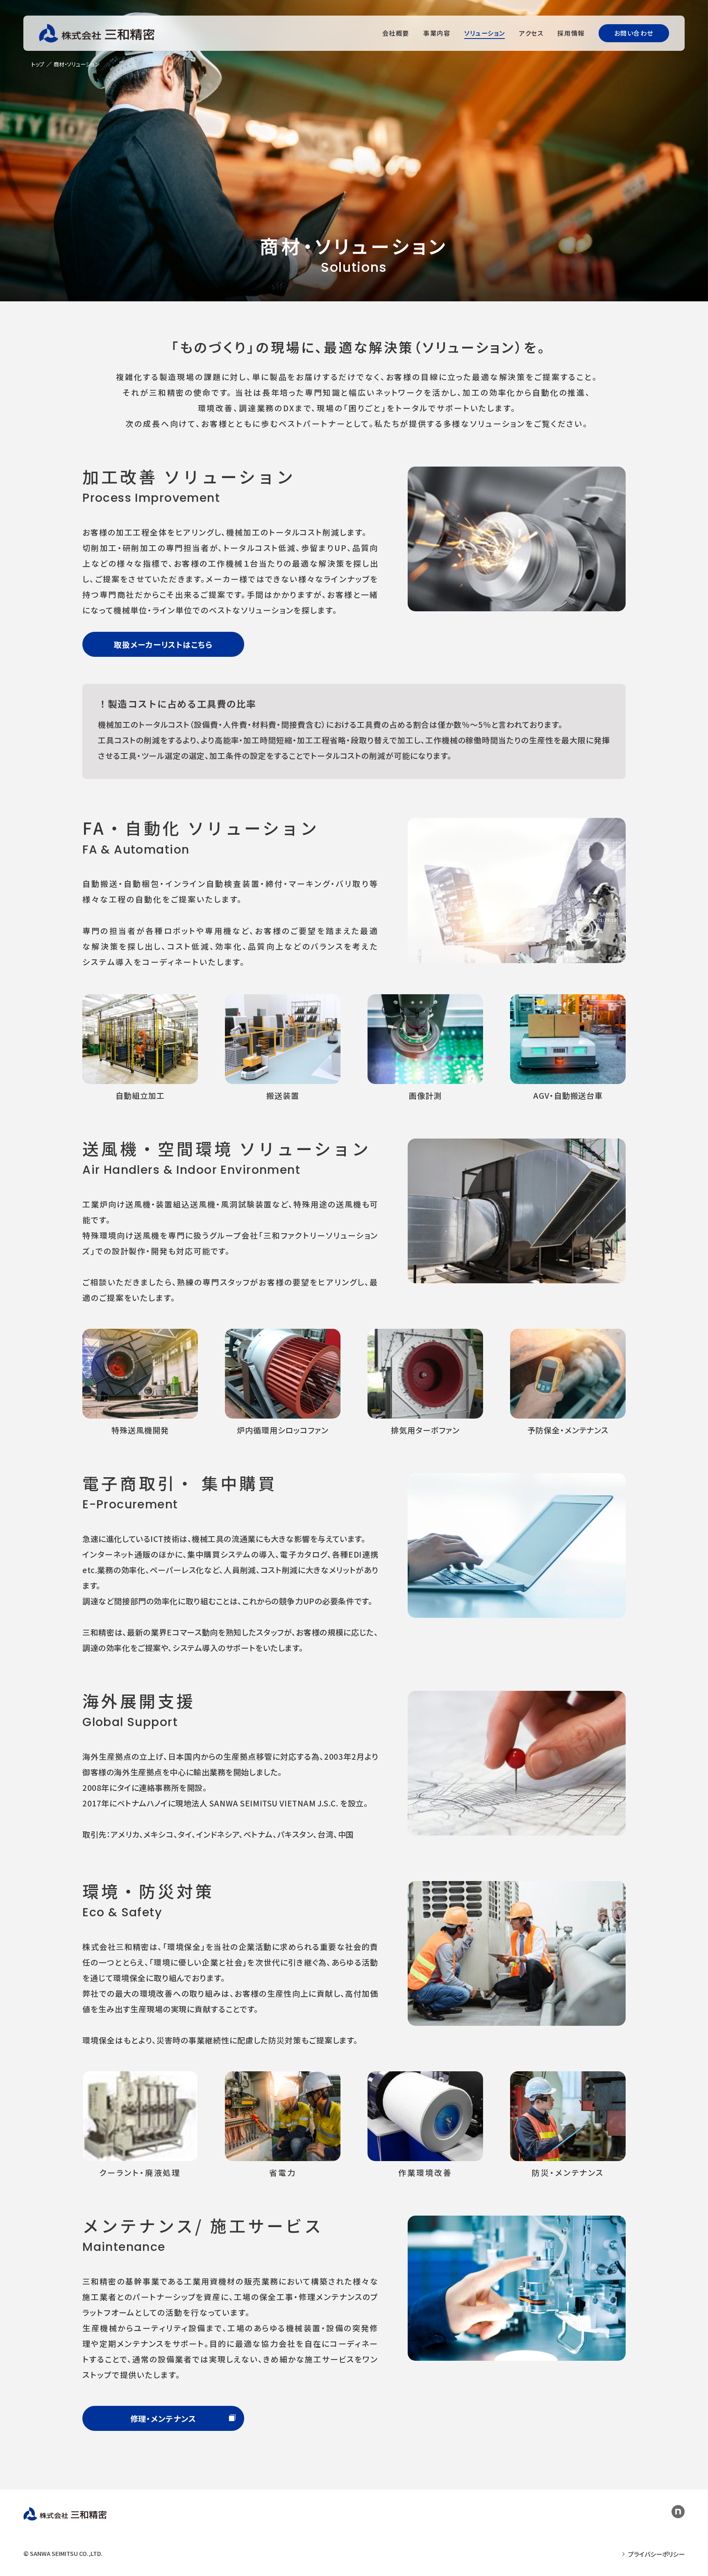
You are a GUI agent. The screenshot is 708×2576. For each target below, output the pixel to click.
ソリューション (485, 33)
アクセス (531, 33)
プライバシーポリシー (656, 2554)
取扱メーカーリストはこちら (163, 644)
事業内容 (437, 33)
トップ (38, 64)
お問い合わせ (634, 33)
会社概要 (396, 33)
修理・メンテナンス (163, 2418)
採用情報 (571, 33)
